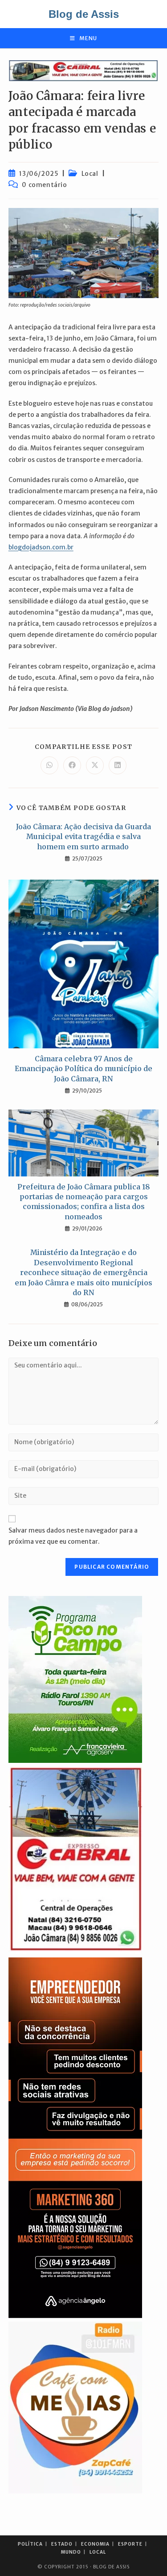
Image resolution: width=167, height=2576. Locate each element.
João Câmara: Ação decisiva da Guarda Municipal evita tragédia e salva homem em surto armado (83, 837)
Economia (95, 2544)
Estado (62, 2544)
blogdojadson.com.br (41, 547)
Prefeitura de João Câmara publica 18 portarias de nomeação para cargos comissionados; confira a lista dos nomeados (84, 1202)
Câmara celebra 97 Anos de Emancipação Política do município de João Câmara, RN (83, 1069)
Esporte (130, 2544)
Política (30, 2544)
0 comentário (44, 185)
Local (90, 174)
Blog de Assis (84, 14)
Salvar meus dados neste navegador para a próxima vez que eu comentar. (73, 1536)
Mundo (71, 2552)
